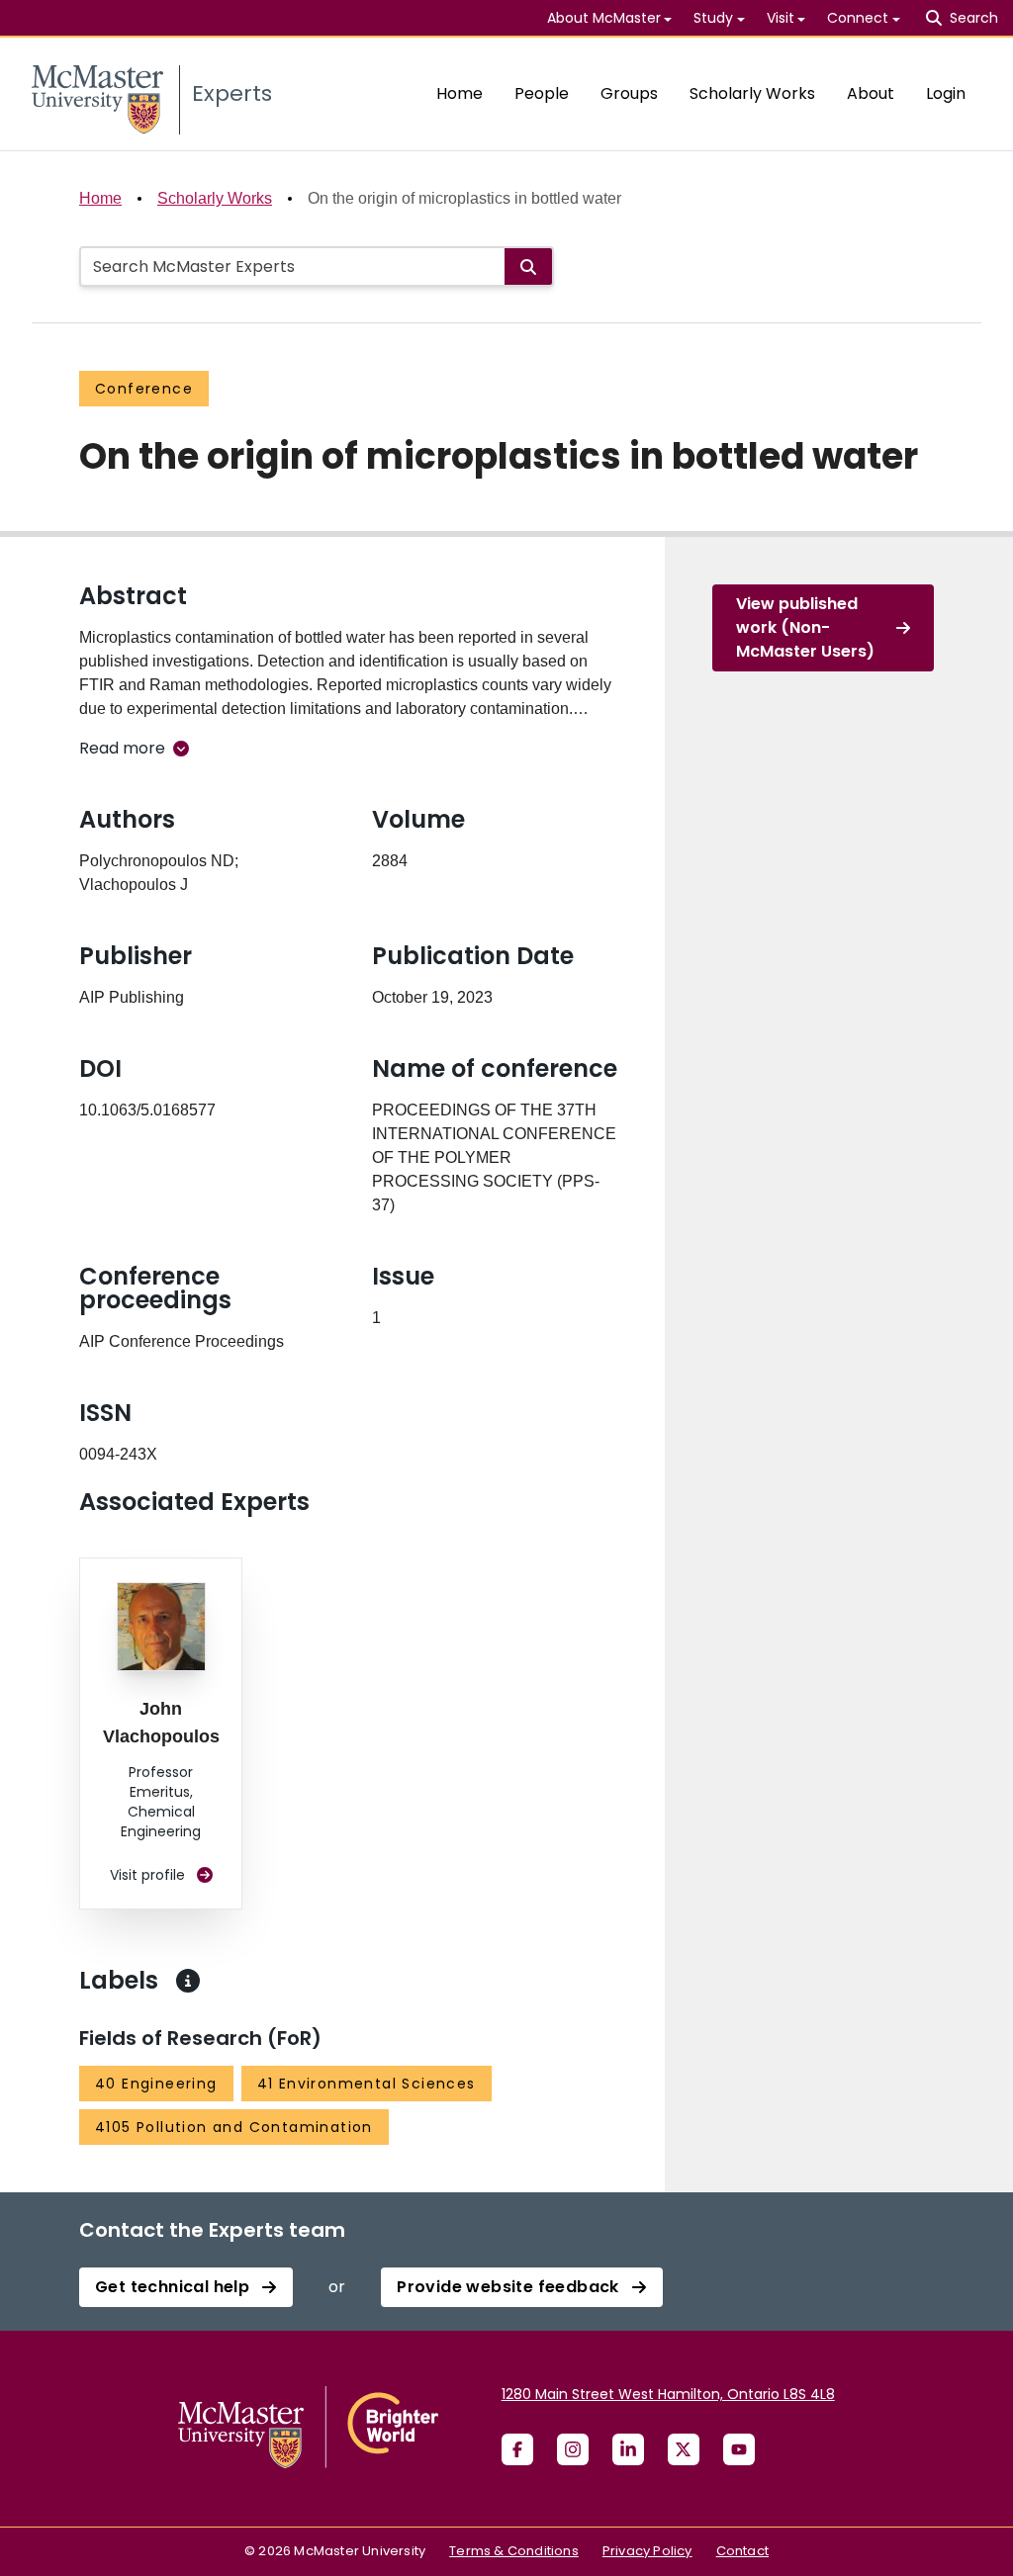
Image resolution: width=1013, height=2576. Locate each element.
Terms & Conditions (514, 2551)
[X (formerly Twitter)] (684, 2449)
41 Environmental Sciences (367, 2084)
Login (946, 93)
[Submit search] (528, 266)
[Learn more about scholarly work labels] (188, 1981)
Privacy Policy (647, 2551)
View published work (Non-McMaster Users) (805, 627)
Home (460, 93)
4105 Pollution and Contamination (234, 2127)
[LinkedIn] (628, 2449)
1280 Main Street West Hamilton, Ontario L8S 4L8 (668, 2394)
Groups (629, 93)
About (871, 93)
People (542, 93)
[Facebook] (517, 2449)
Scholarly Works (752, 93)
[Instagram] (573, 2449)
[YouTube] (739, 2449)
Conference (144, 389)
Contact (742, 2551)
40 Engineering (156, 2084)
